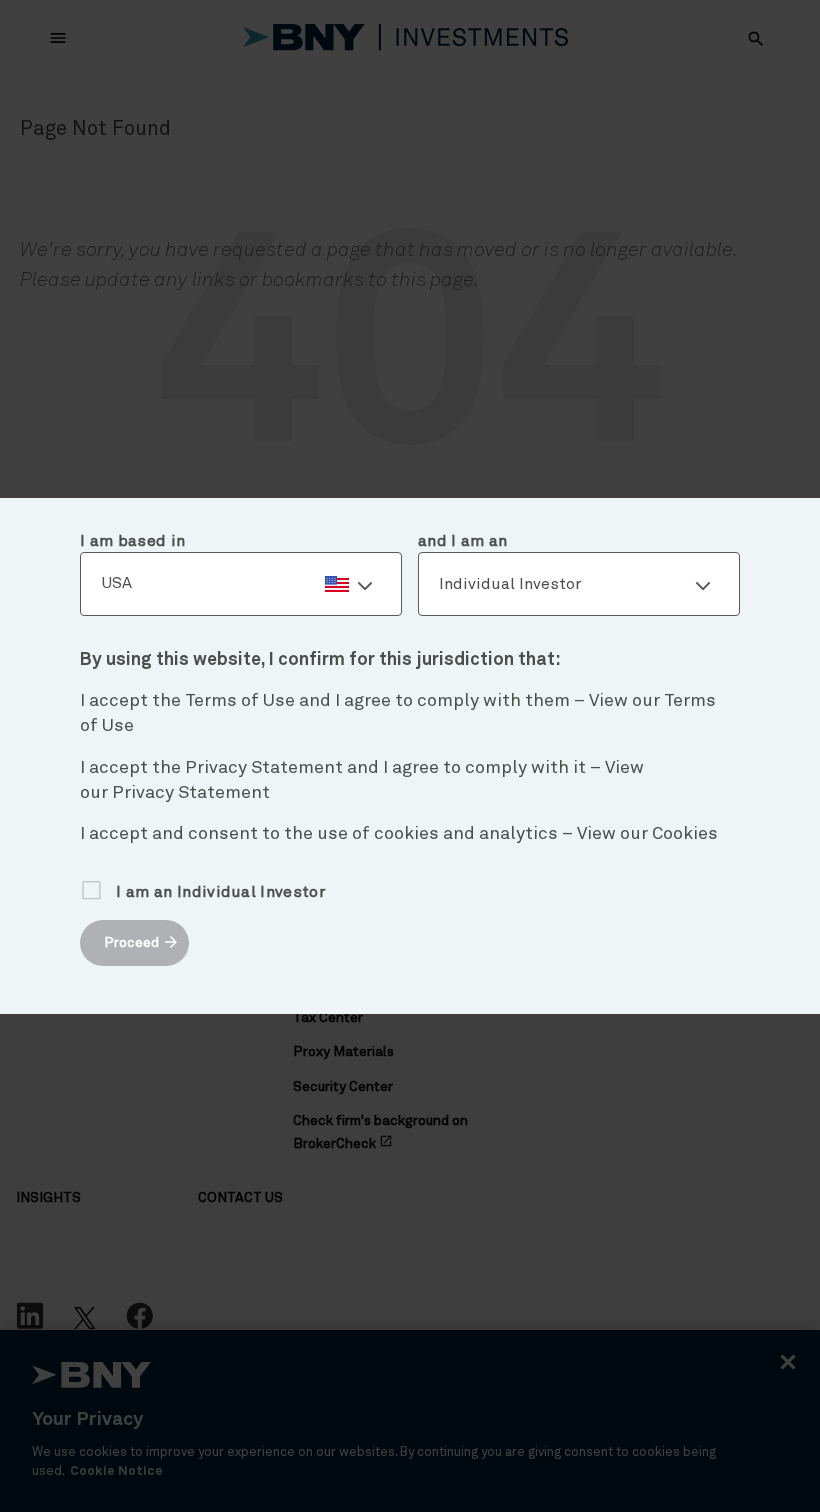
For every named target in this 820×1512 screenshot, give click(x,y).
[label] (241, 584)
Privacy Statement (191, 793)
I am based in (132, 541)
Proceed (131, 943)
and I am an (463, 541)
